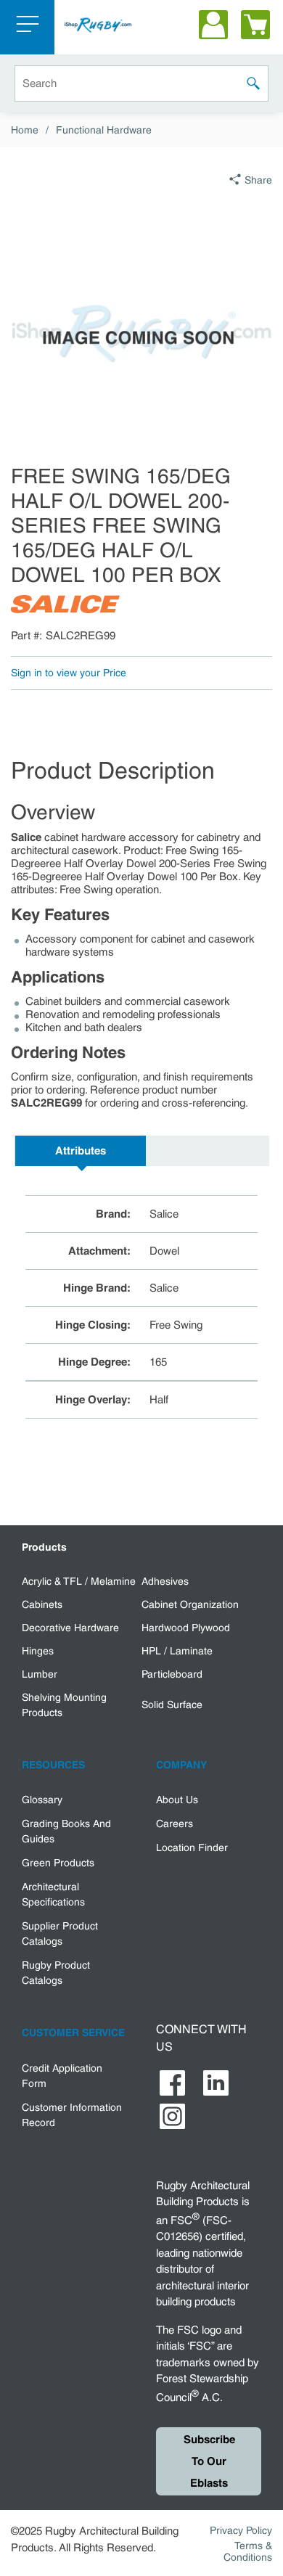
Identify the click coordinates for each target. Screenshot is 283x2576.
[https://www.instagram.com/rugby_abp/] (172, 2116)
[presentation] (81, 1151)
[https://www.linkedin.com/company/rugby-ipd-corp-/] (216, 2083)
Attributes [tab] (81, 1151)
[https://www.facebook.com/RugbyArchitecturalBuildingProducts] (172, 2083)
